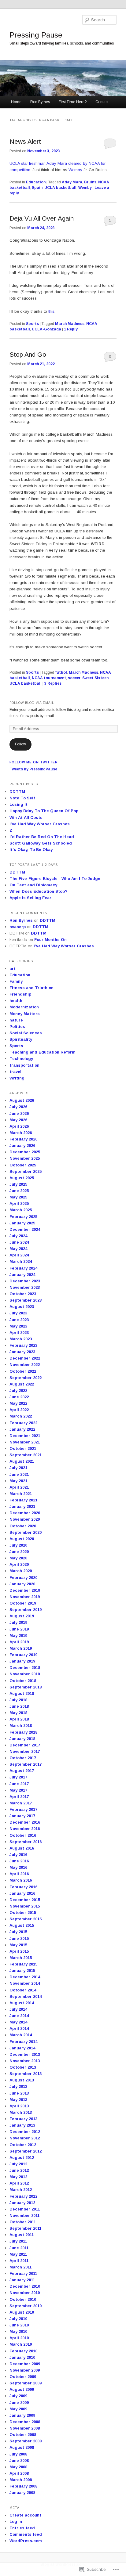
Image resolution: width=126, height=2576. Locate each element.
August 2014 (22, 2003)
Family (16, 981)
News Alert (25, 141)
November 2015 (25, 1906)
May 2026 (18, 1120)
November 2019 (25, 1597)
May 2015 (18, 1945)
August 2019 (22, 1616)
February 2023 (23, 1345)
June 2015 (19, 1938)
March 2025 (21, 1210)
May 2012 (18, 2177)
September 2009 (26, 2383)
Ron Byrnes (40, 102)
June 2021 (19, 1474)
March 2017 (21, 1803)
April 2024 (19, 1255)
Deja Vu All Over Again (42, 218)
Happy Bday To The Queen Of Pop (44, 811)
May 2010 (18, 2331)
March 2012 (21, 2190)
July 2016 (18, 1855)
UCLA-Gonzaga (46, 329)
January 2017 (22, 1816)
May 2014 (18, 2022)
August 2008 (22, 2447)
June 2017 (19, 1784)
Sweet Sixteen (95, 678)
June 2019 (19, 1629)
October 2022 (23, 1371)
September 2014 (26, 1996)
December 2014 (25, 1977)
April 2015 (19, 1951)
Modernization (24, 1007)
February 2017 (23, 1809)
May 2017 (18, 1790)
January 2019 (22, 1661)
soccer (74, 678)
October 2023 (23, 1294)
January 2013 (22, 2125)
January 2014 (22, 2048)
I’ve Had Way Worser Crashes (40, 824)
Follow (20, 744)
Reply (71, 329)
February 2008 (23, 2486)
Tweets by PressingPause (33, 769)
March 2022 (21, 1416)
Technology (21, 1059)
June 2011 (19, 2248)
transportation (24, 1065)
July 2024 (18, 1236)
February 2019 (23, 1655)
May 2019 (18, 1636)
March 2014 (21, 2035)
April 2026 (19, 1126)
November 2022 (25, 1365)
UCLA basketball (60, 188)
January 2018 (22, 1739)
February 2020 (23, 1578)
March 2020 (21, 1571)
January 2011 (22, 2280)
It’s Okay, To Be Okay (31, 850)
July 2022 (18, 1391)
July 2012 (18, 2164)
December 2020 (25, 1513)
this (51, 311)
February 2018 (23, 1732)
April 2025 (19, 1203)
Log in (16, 2522)
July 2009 (18, 2396)
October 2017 (23, 1758)
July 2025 (18, 1184)
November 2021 (25, 1442)
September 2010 (26, 2306)
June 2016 (19, 1861)
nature (16, 1020)
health (16, 1001)
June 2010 (19, 2325)
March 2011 (20, 2267)
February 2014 (23, 2042)
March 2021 (21, 1494)
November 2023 (25, 1287)
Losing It (19, 804)
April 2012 (19, 2183)
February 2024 (23, 1268)
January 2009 (22, 2415)
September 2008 (26, 2441)
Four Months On (50, 940)
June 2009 (19, 2403)
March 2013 (21, 2112)
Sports (32, 324)
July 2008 (18, 2454)
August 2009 (22, 2389)
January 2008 (22, 2493)
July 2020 (18, 1545)
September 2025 (26, 1171)
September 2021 (26, 1455)
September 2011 (25, 2228)
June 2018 (19, 1706)
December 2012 (25, 2132)
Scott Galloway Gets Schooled (41, 843)
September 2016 (26, 1842)
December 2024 (25, 1229)
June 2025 (19, 1191)
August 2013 (22, 2080)
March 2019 (21, 1648)
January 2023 (22, 1352)
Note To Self (22, 798)
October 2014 (23, 1990)
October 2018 (23, 1681)
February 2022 (23, 1423)
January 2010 (22, 2357)
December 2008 (25, 2422)
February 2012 (23, 2196)
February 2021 (23, 1500)
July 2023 (18, 1313)
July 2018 (18, 1700)
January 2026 (22, 1146)
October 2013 (23, 2067)
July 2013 (18, 2086)
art (13, 969)
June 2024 (19, 1242)
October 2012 (23, 2145)
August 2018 (22, 1693)
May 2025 (18, 1197)
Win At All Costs (26, 818)
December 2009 (25, 2364)
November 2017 (25, 1751)
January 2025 (22, 1223)
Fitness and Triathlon (31, 988)
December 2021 (25, 1436)
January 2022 (22, 1429)
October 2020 (23, 1526)
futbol (61, 672)
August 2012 (22, 2158)
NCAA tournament (49, 678)
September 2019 (26, 1610)
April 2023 (19, 1333)
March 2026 (21, 1133)
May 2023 (18, 1326)
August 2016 (22, 1848)
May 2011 (18, 2254)
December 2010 (25, 2286)
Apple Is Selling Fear (30, 898)
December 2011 (25, 2209)
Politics (17, 1027)
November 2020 (25, 1519)
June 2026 (19, 1113)
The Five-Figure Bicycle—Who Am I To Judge (55, 879)
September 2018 (26, 1687)
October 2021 (23, 1448)
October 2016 (23, 1835)
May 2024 (18, 1249)
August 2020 (22, 1539)
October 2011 (23, 2222)
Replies (53, 683)
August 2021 (22, 1461)
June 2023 (19, 1320)
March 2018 (21, 1726)
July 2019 (18, 1622)
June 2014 (19, 2016)
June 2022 (19, 1397)
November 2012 (25, 2138)
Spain (37, 188)
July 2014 (18, 2009)
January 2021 (22, 1506)
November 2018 (25, 1674)
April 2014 (19, 2028)
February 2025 (23, 1217)
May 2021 (18, 1481)
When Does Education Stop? (39, 891)
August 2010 (22, 2312)
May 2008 (18, 2467)
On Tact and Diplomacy (33, 885)
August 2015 (22, 1925)
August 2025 (22, 1178)
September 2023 (26, 1300)
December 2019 (25, 1590)
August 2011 (22, 2235)
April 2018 (19, 1719)
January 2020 (22, 1584)
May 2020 (18, 1558)
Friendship (20, 994)
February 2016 (23, 1887)
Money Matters (25, 1014)
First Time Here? (73, 102)
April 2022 (19, 1410)
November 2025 (25, 1158)
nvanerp (18, 927)
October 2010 (23, 2299)
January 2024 (22, 1275)
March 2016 (21, 1880)
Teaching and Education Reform (43, 1052)
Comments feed (26, 2534)
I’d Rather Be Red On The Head (42, 837)
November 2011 (24, 2216)
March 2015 (21, 1958)
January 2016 (22, 1893)
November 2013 (25, 2061)
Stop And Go (28, 354)
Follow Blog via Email (32, 703)
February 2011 (23, 2273)
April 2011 (19, 2261)
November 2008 (25, 2428)
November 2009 (25, 2370)
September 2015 (26, 1919)
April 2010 (19, 2338)
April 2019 (19, 1642)
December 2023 (25, 1281)
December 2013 (25, 2054)
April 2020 (19, 1564)
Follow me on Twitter (34, 762)
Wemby (75, 170)
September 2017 (26, 1764)
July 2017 (18, 1777)
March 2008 (21, 2480)
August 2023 (22, 1307)
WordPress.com (26, 2541)
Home (16, 102)
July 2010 (18, 2319)
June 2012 (19, 2170)
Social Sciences (26, 1033)
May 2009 (18, 2409)
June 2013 (19, 2093)
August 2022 (22, 1384)
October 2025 (23, 1165)
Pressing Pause (36, 35)
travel (15, 1072)
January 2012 (22, 2203)
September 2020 (26, 1532)
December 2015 (25, 1900)
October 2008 (23, 2435)
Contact (102, 102)
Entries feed (22, 2528)
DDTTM (17, 792)
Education (36, 182)
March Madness (70, 324)
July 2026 (18, 1107)
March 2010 (21, 2344)
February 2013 (23, 2119)
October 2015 (23, 1913)
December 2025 (25, 1152)
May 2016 (18, 1867)
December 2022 (25, 1358)
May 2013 (18, 2100)
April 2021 (19, 1487)
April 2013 (19, 2106)
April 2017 (19, 1797)
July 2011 (18, 2241)
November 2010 (25, 2293)
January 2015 (22, 1971)
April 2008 (19, 2473)
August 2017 (22, 1771)
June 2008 (19, 2461)
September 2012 (26, 2151)
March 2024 (21, 1261)
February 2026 (23, 1139)
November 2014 (25, 1983)
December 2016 (25, 1822)
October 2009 (23, 2377)
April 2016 (19, 1874)
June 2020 (19, 1552)
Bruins (90, 182)
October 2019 (23, 1603)
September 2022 (26, 1378)
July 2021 (18, 1468)
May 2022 (18, 1403)
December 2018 (25, 1668)
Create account (25, 2515)
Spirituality (21, 1039)
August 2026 (22, 1100)
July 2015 (18, 1932)
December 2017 (25, 1745)
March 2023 (21, 1339)
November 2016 (25, 1829)
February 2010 (23, 2351)
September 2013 (26, 2074)
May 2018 (18, 1713)
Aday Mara (72, 182)
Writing (17, 1078)
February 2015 (23, 1964)
